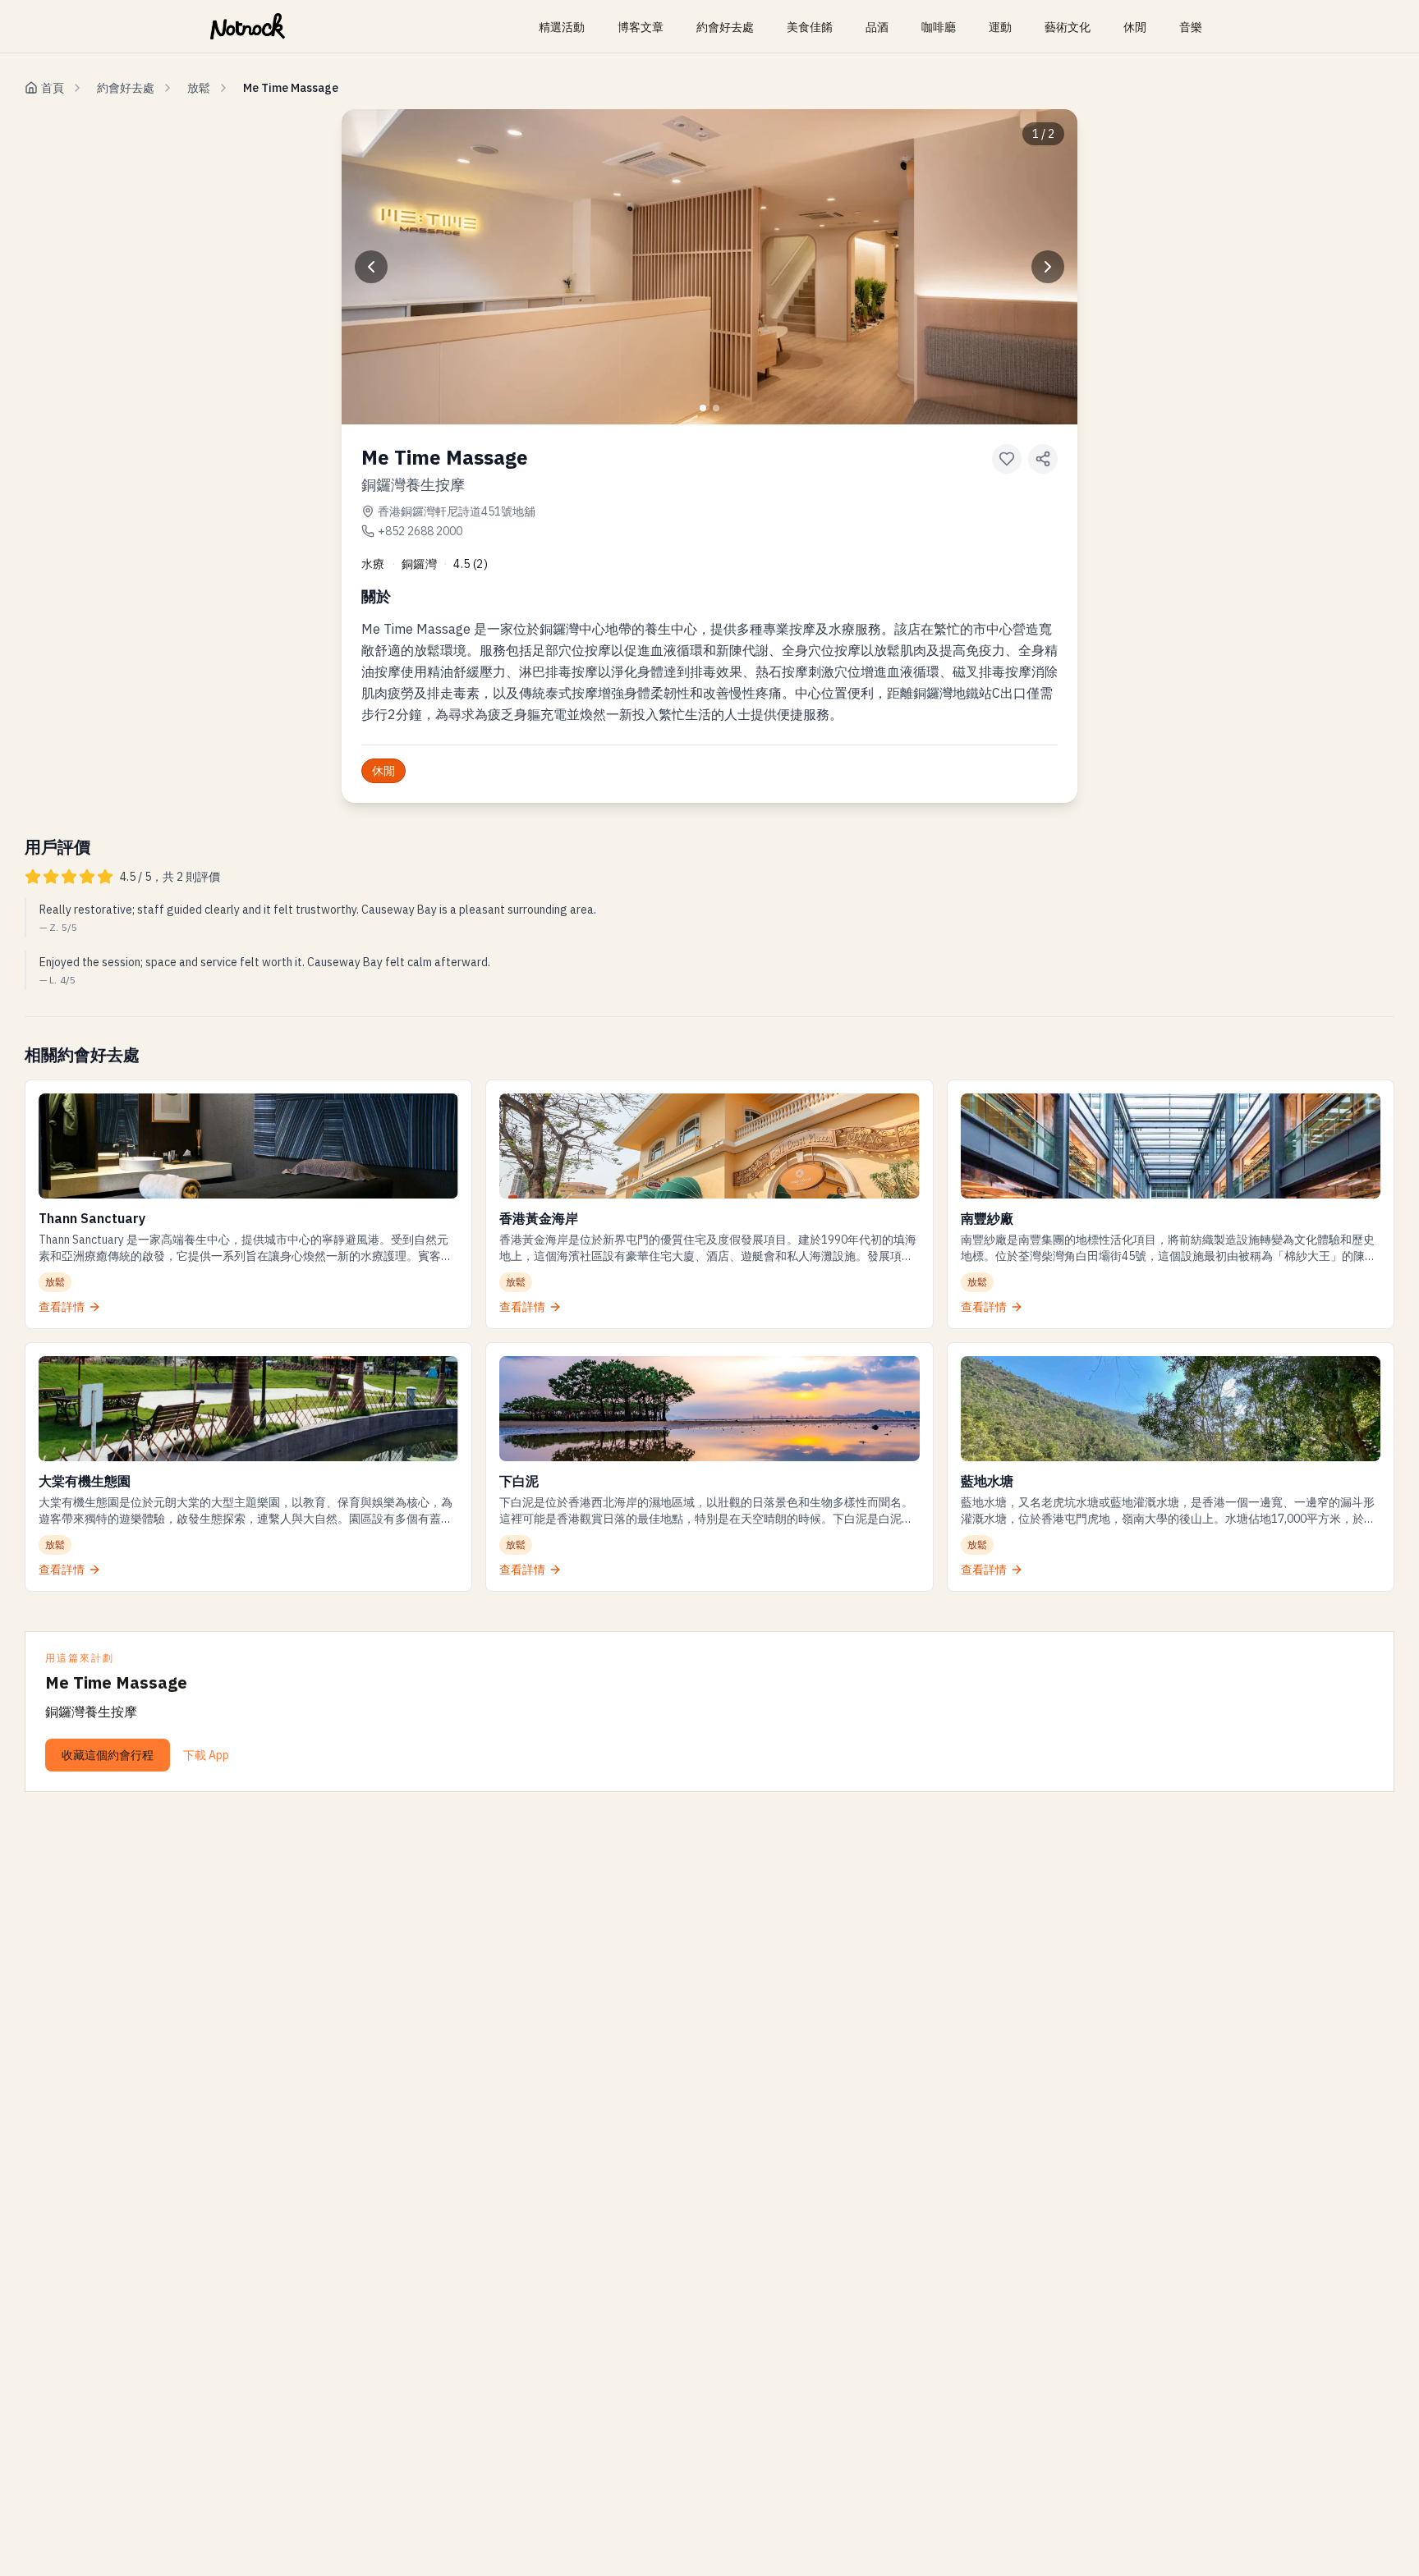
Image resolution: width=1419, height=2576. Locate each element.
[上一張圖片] (371, 267)
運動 (1000, 27)
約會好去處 (725, 27)
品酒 (877, 27)
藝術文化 (1068, 27)
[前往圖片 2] (716, 408)
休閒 (1135, 27)
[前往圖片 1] (703, 408)
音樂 (1191, 27)
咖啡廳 (939, 27)
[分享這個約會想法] (1043, 459)
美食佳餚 (810, 27)
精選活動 (562, 27)
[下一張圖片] (1048, 267)
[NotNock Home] (248, 26)
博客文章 (641, 27)
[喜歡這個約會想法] (1007, 459)
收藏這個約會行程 (108, 1755)
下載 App (206, 1755)
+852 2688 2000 (420, 531)
